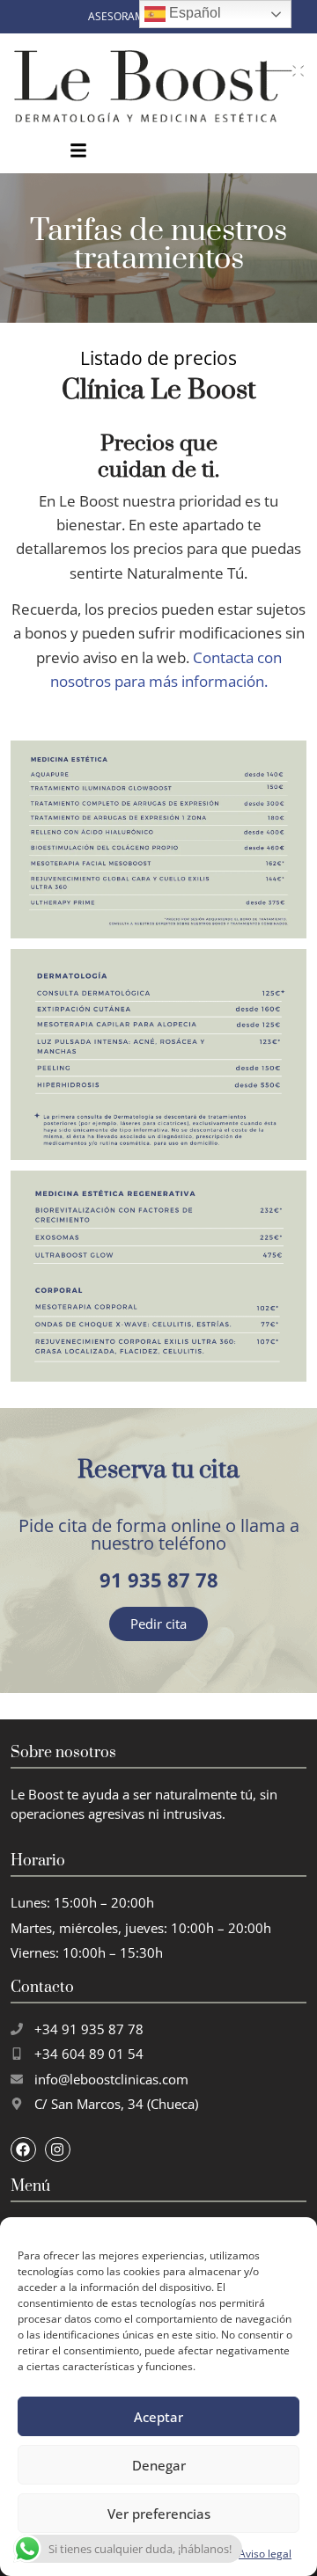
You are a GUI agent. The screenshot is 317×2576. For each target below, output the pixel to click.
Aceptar (158, 2417)
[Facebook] (23, 2150)
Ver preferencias (159, 2514)
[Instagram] (58, 2150)
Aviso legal (265, 2554)
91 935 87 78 (159, 1580)
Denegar (159, 2465)
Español (193, 13)
